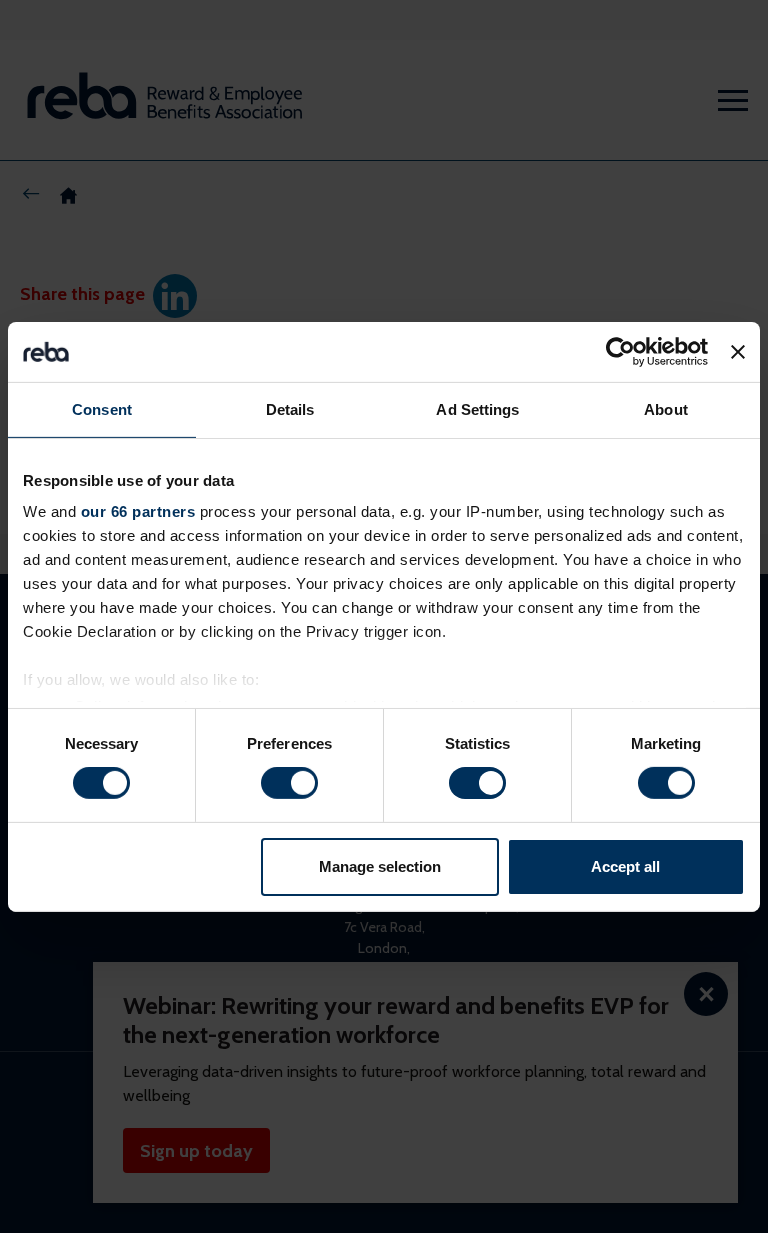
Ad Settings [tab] (477, 408)
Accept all (625, 866)
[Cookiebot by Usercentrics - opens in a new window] (620, 351)
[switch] (289, 783)
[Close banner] (738, 351)
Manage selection (380, 866)
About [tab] (666, 408)
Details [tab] (290, 408)
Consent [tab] (102, 408)
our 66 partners (138, 511)
